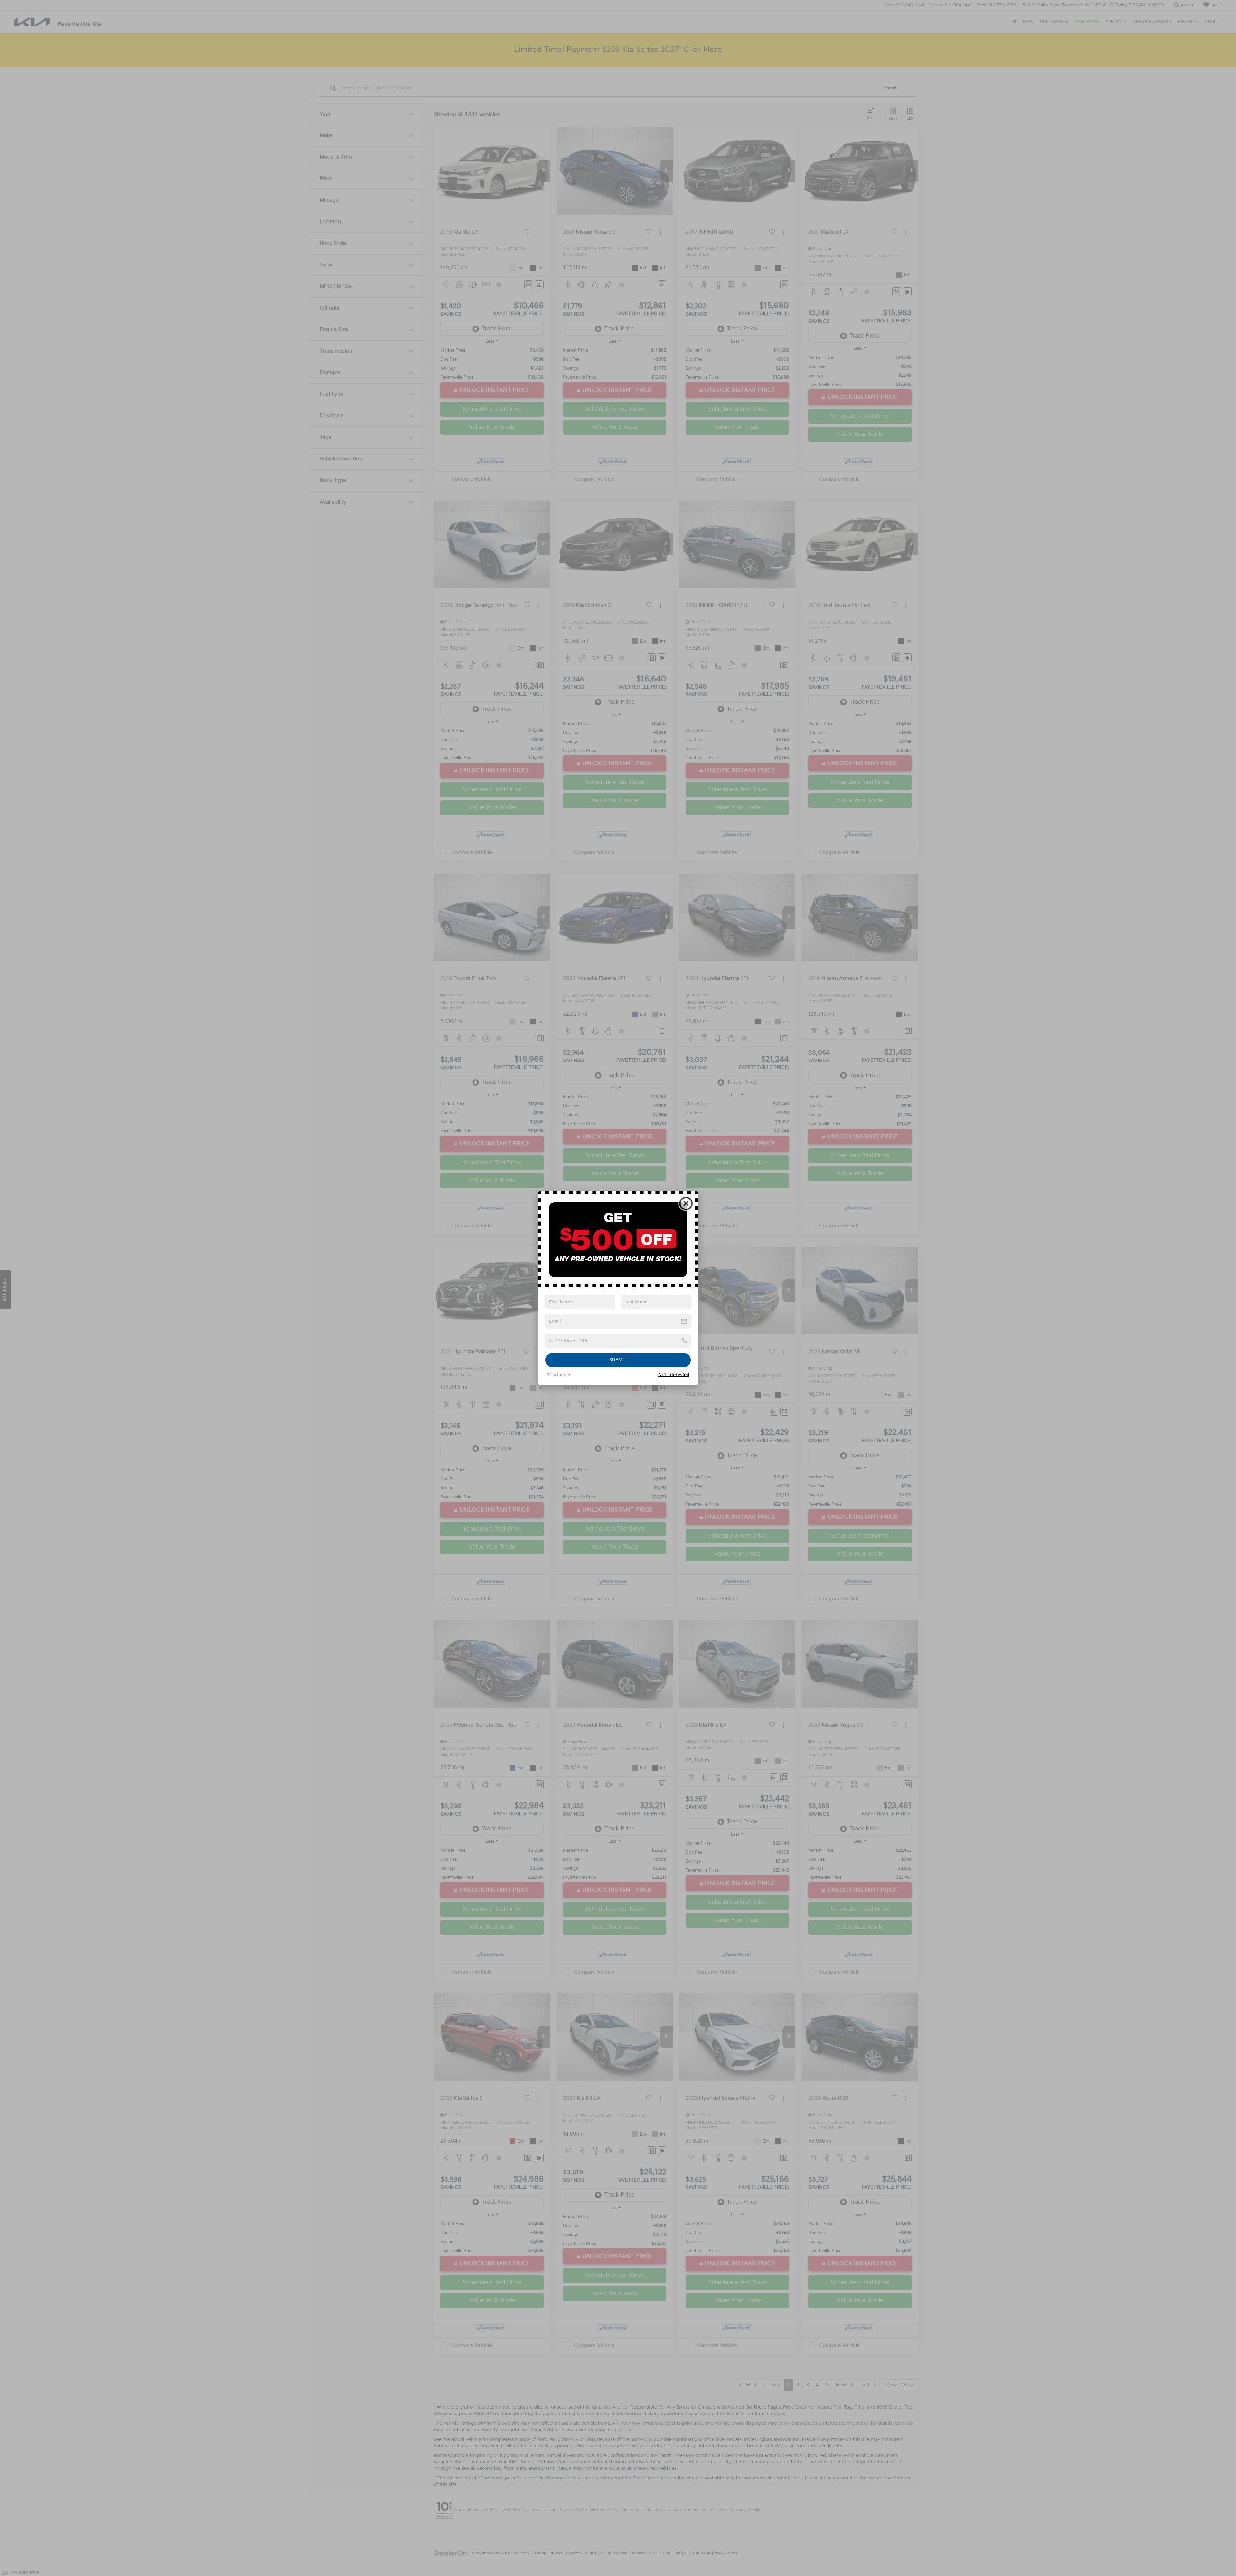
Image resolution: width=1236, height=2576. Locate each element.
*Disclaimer (559, 1375)
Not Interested (674, 1375)
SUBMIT (618, 1360)
